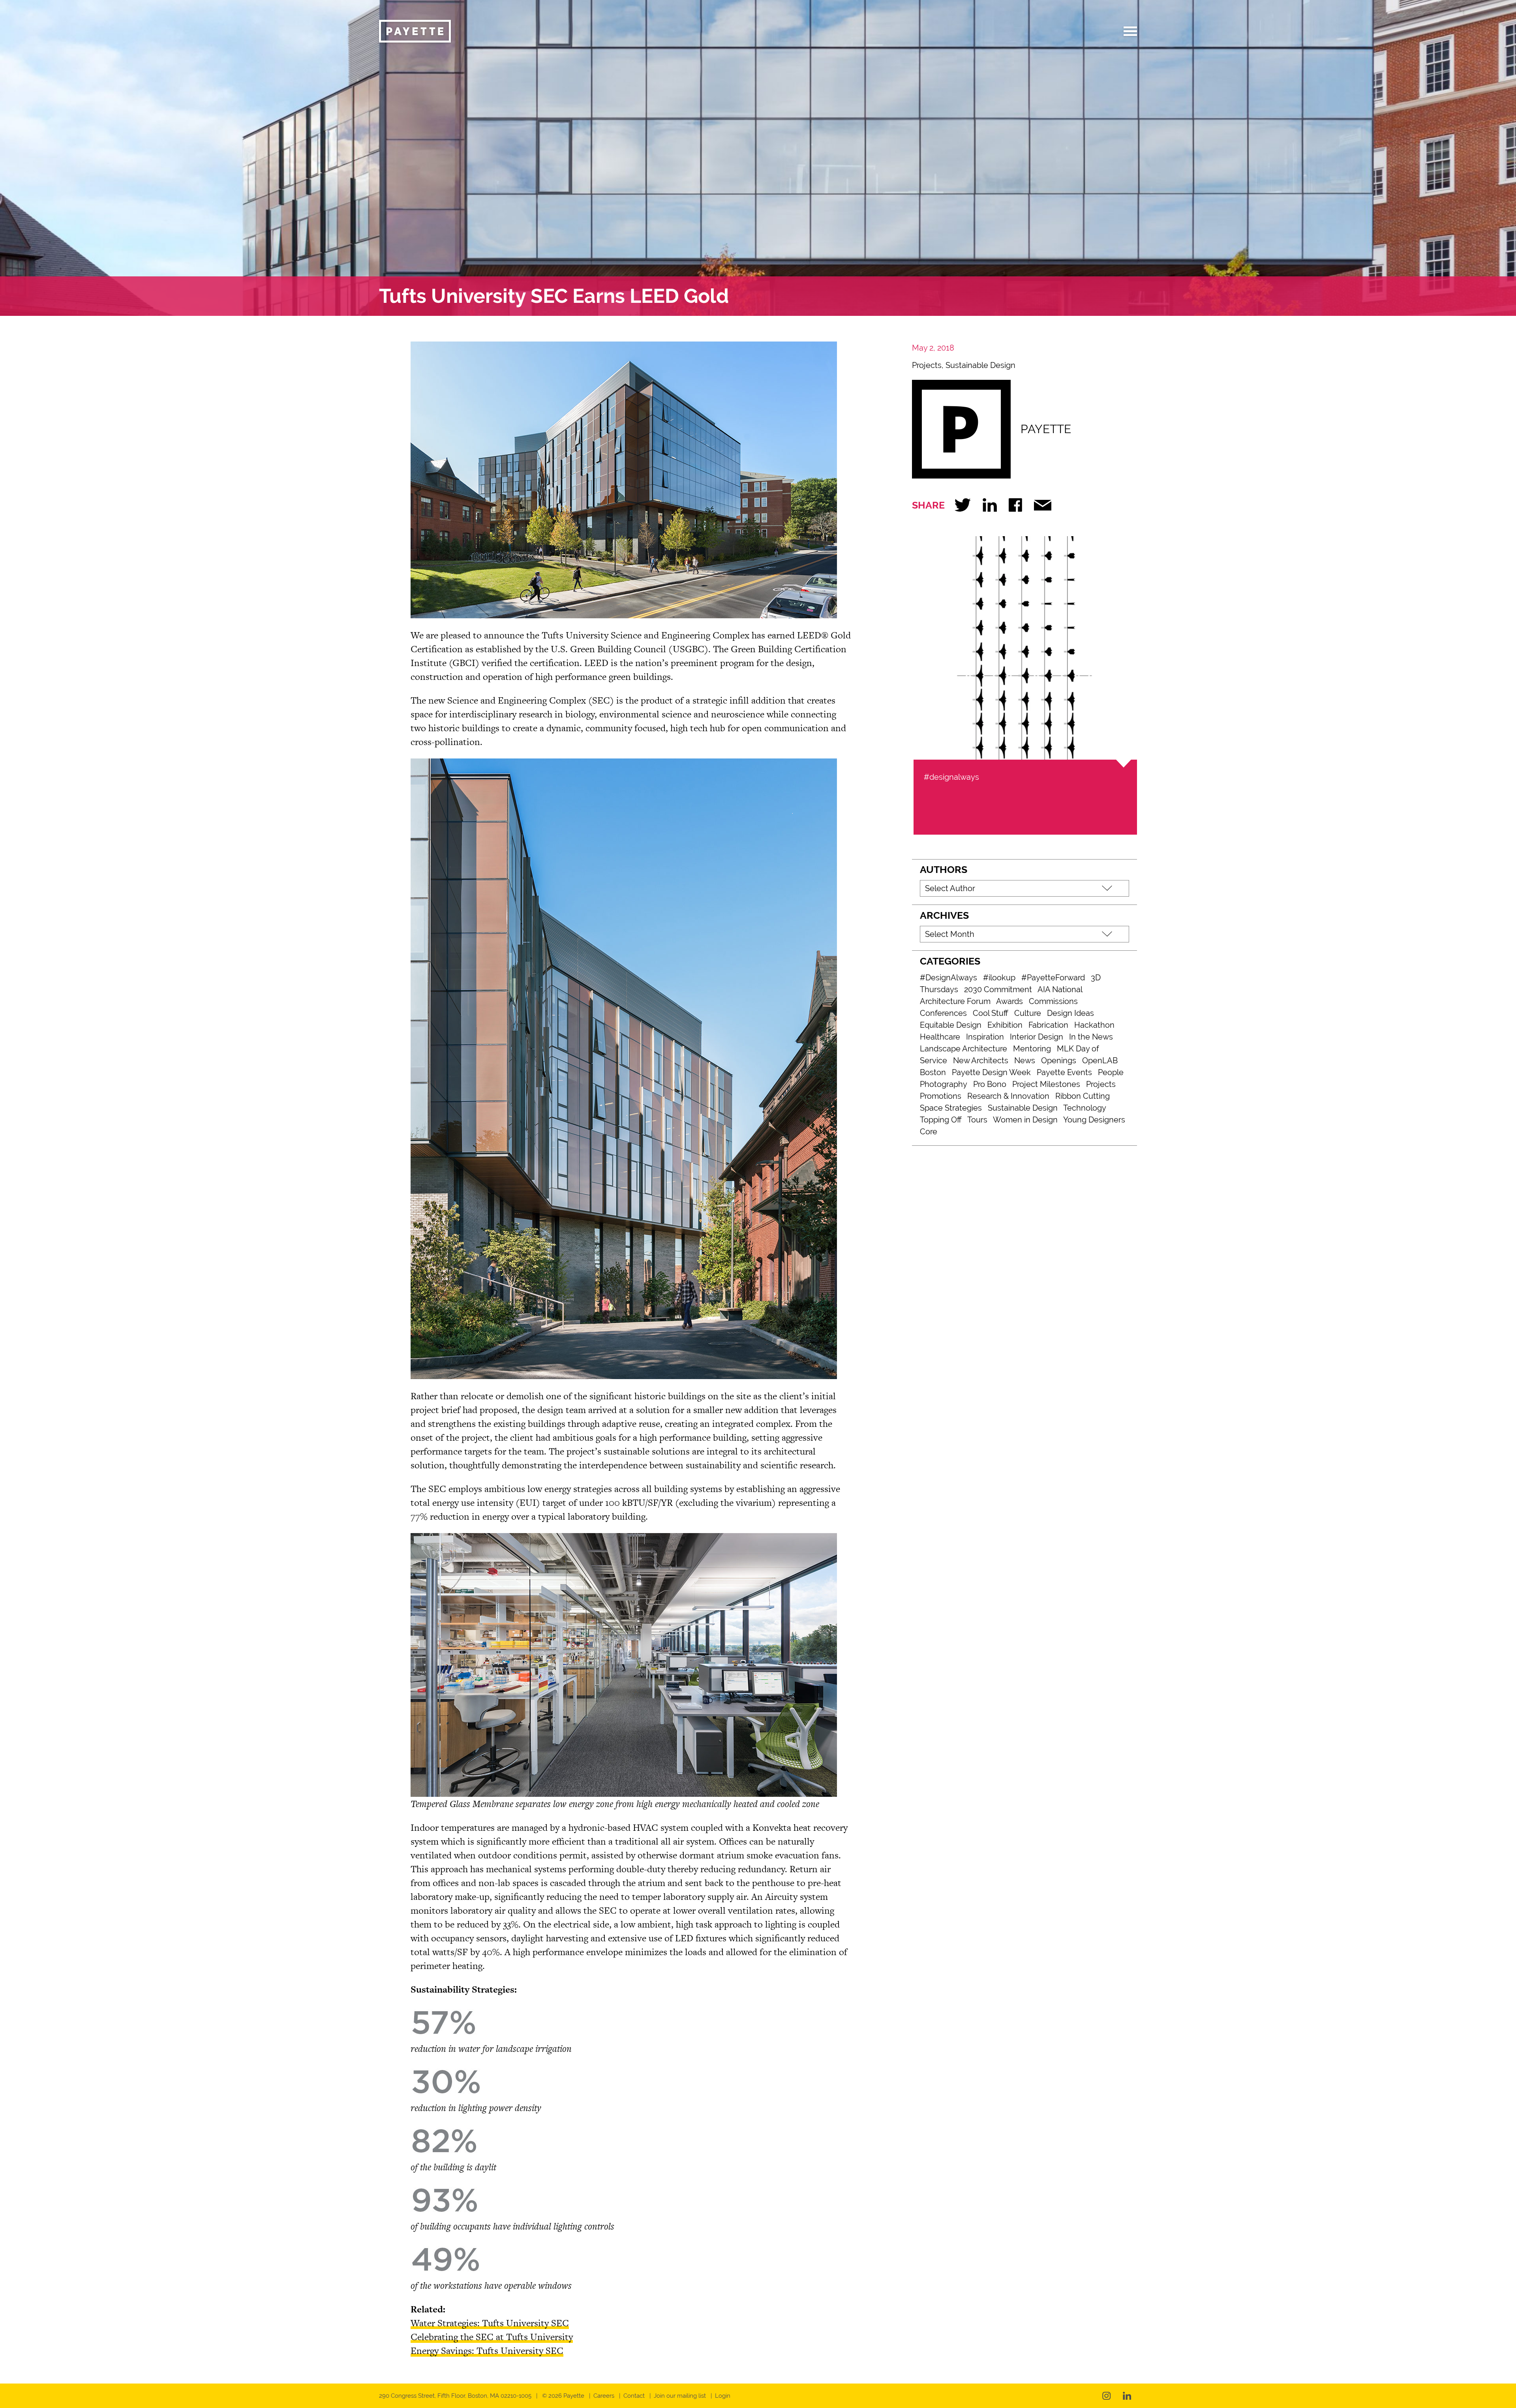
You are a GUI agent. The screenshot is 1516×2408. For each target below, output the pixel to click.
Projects (927, 365)
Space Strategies (951, 1108)
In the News (1091, 1037)
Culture (1028, 1013)
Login (723, 2396)
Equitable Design (951, 1025)
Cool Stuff (991, 1013)
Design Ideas (1070, 1013)
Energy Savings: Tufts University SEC (487, 2351)
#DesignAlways (948, 978)
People (1111, 1072)
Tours (977, 1120)
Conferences (943, 1013)
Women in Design (1025, 1120)
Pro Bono (990, 1084)
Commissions (1053, 1001)
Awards (1009, 1001)
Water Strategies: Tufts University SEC (490, 2323)
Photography (944, 1084)
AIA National (1060, 989)
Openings (1059, 1060)
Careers (604, 2396)
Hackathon (1094, 1025)
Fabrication (1048, 1025)
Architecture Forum (955, 1001)
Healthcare (940, 1037)
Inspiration (985, 1037)
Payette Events (1064, 1072)
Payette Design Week (991, 1072)
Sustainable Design (980, 365)
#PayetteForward (1053, 978)
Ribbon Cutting (1083, 1096)
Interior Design (1037, 1037)
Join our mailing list (680, 2396)
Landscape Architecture (963, 1049)
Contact (634, 2396)
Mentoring (1032, 1049)
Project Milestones (1046, 1084)
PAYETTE (1046, 429)
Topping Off (941, 1120)
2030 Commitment (998, 989)
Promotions (941, 1096)
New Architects (981, 1060)
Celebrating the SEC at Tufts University (492, 2337)
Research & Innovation (1008, 1096)
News (1025, 1060)
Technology (1085, 1108)
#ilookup (999, 978)
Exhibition (1005, 1025)
